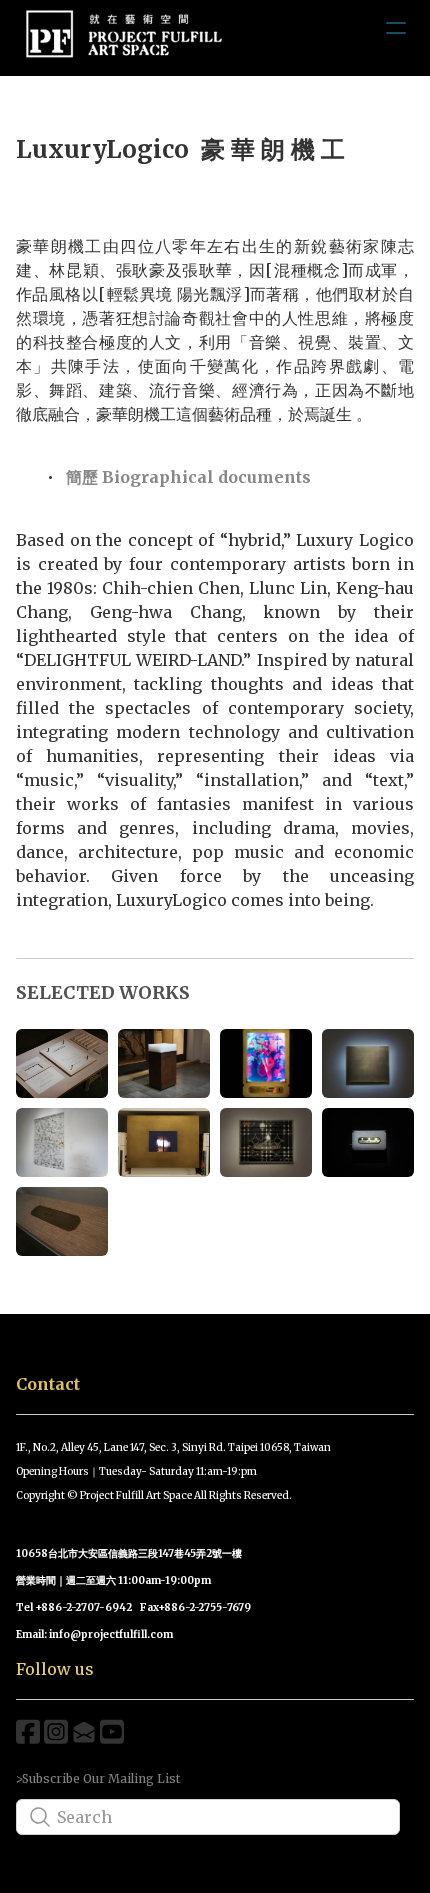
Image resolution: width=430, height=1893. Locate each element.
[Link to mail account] (84, 1731)
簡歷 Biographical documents (188, 477)
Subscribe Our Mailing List (101, 1778)
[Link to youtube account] (112, 1731)
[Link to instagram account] (56, 1731)
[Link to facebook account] (28, 1731)
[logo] (124, 37)
